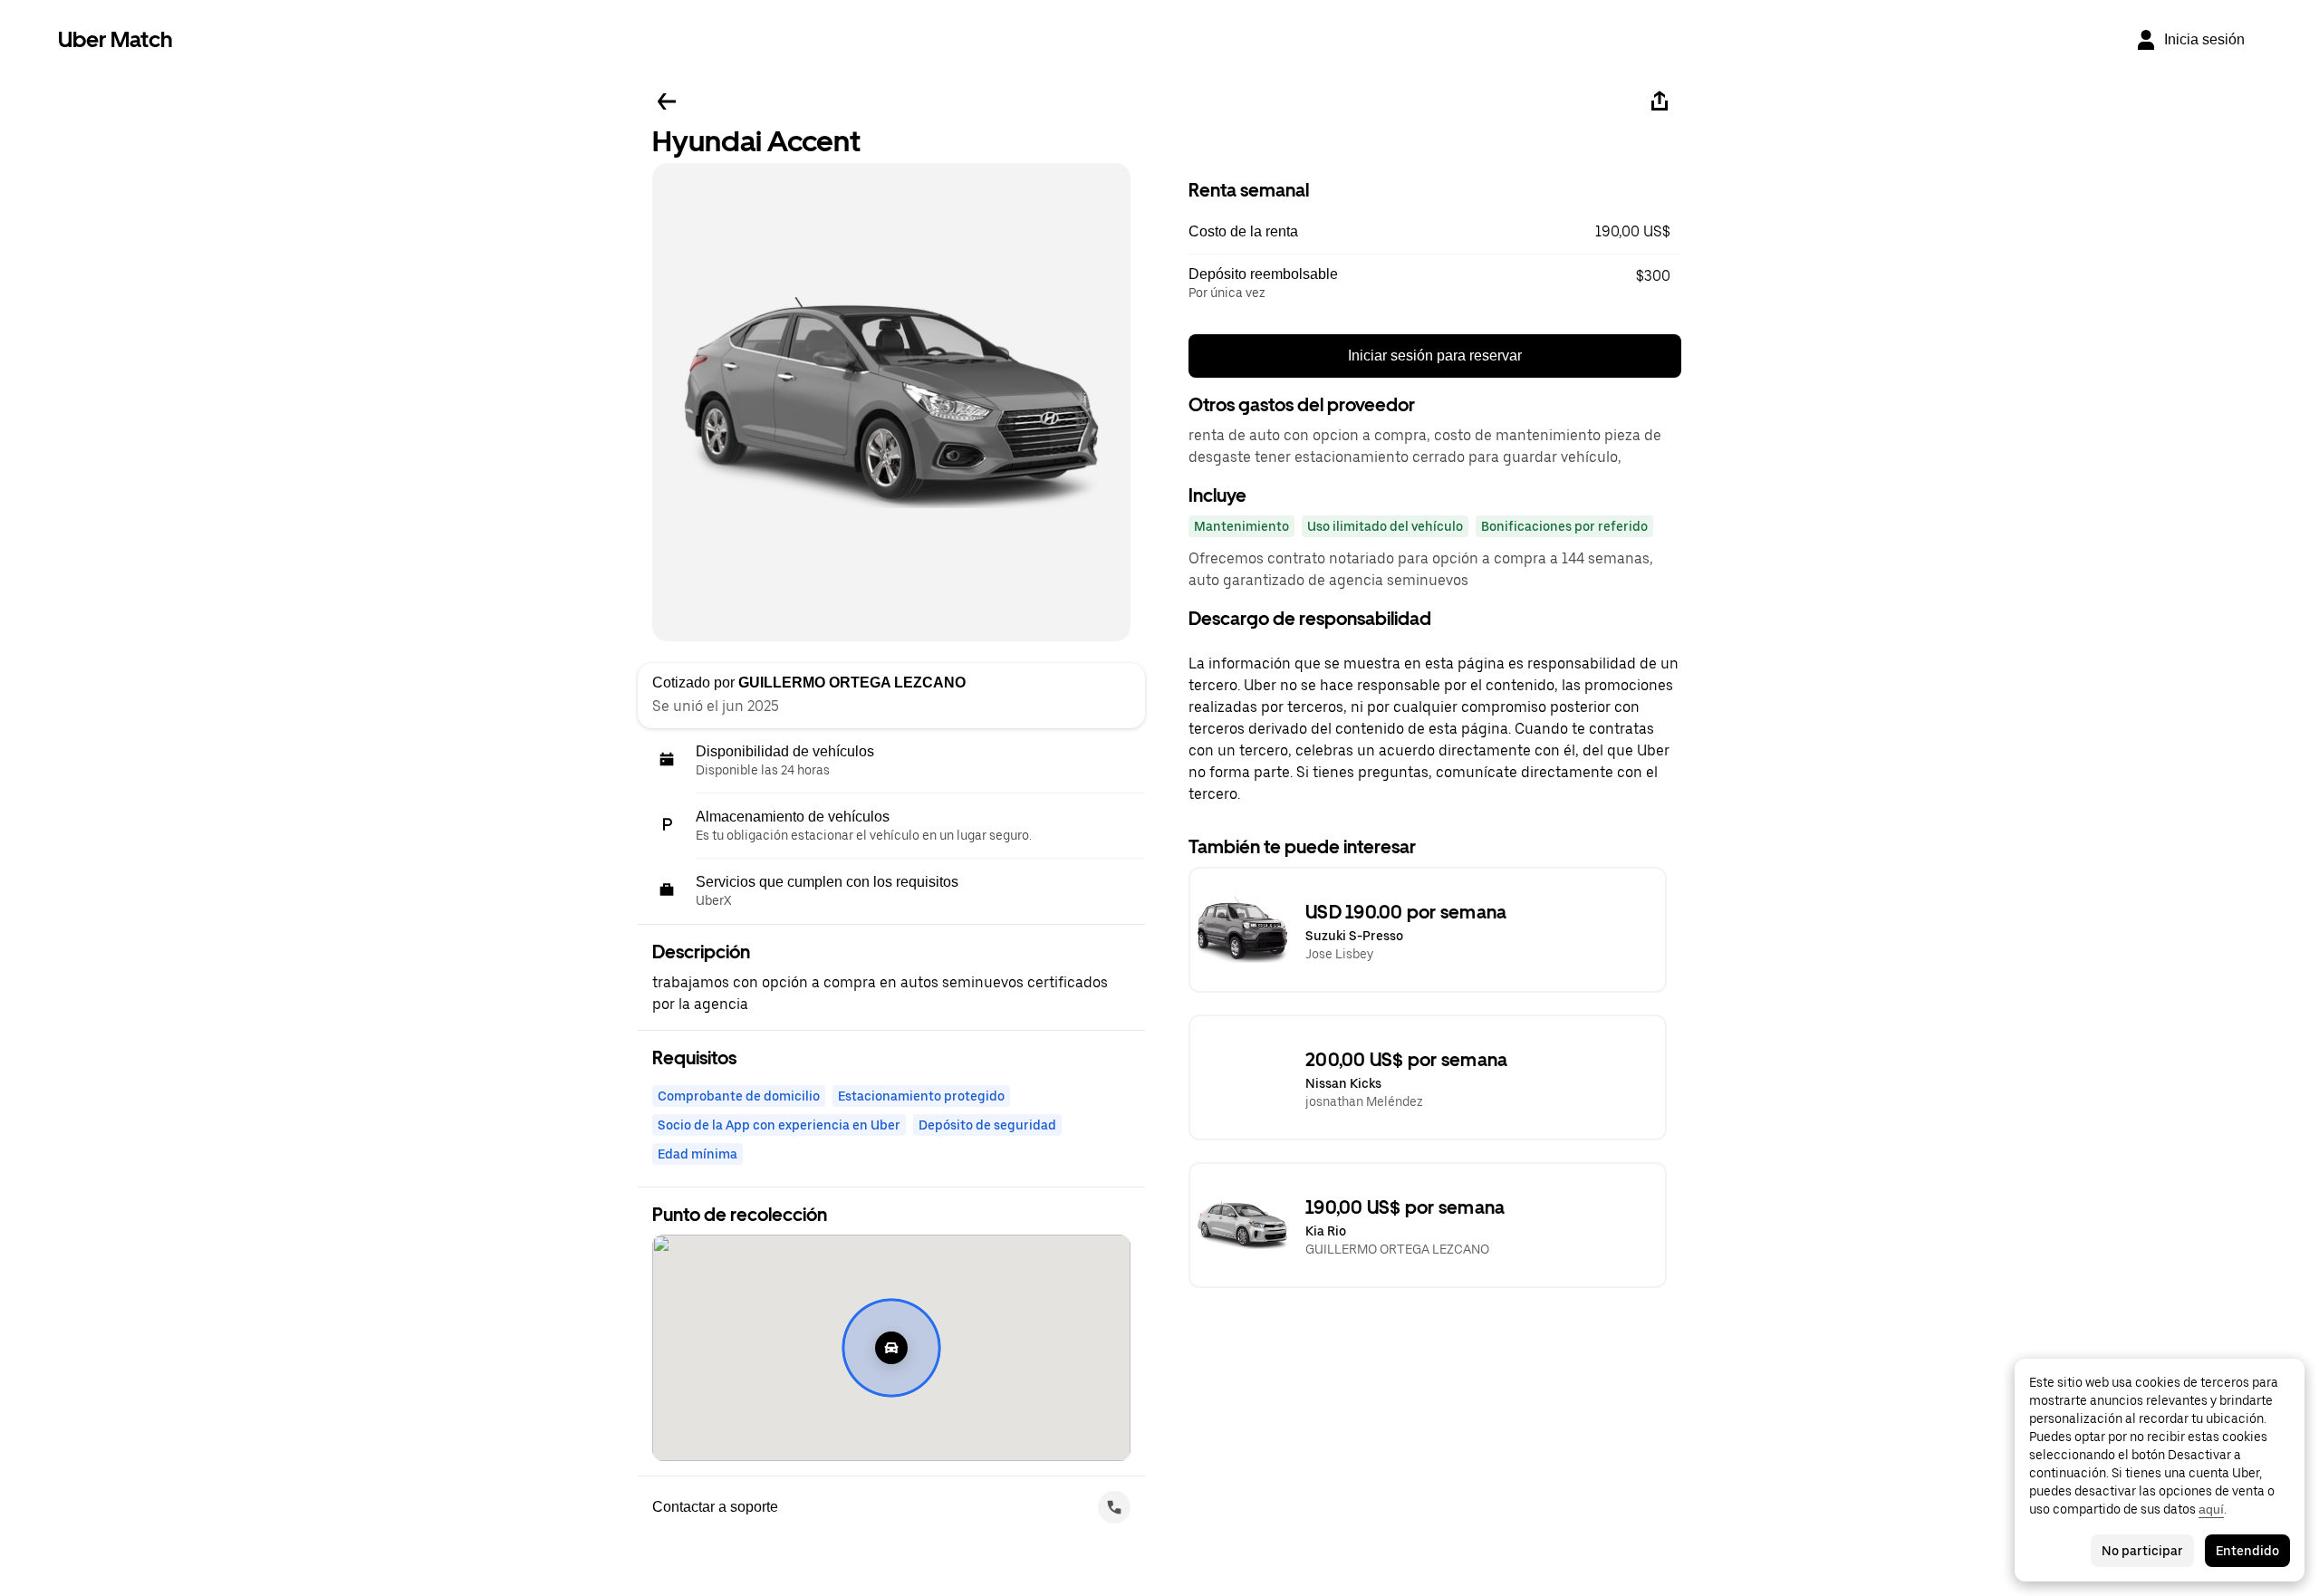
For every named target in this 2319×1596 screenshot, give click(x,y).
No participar (2142, 1551)
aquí (2211, 1509)
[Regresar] (667, 101)
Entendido (2247, 1551)
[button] (1435, 232)
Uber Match (115, 39)
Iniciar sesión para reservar (1435, 356)
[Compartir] (1660, 101)
